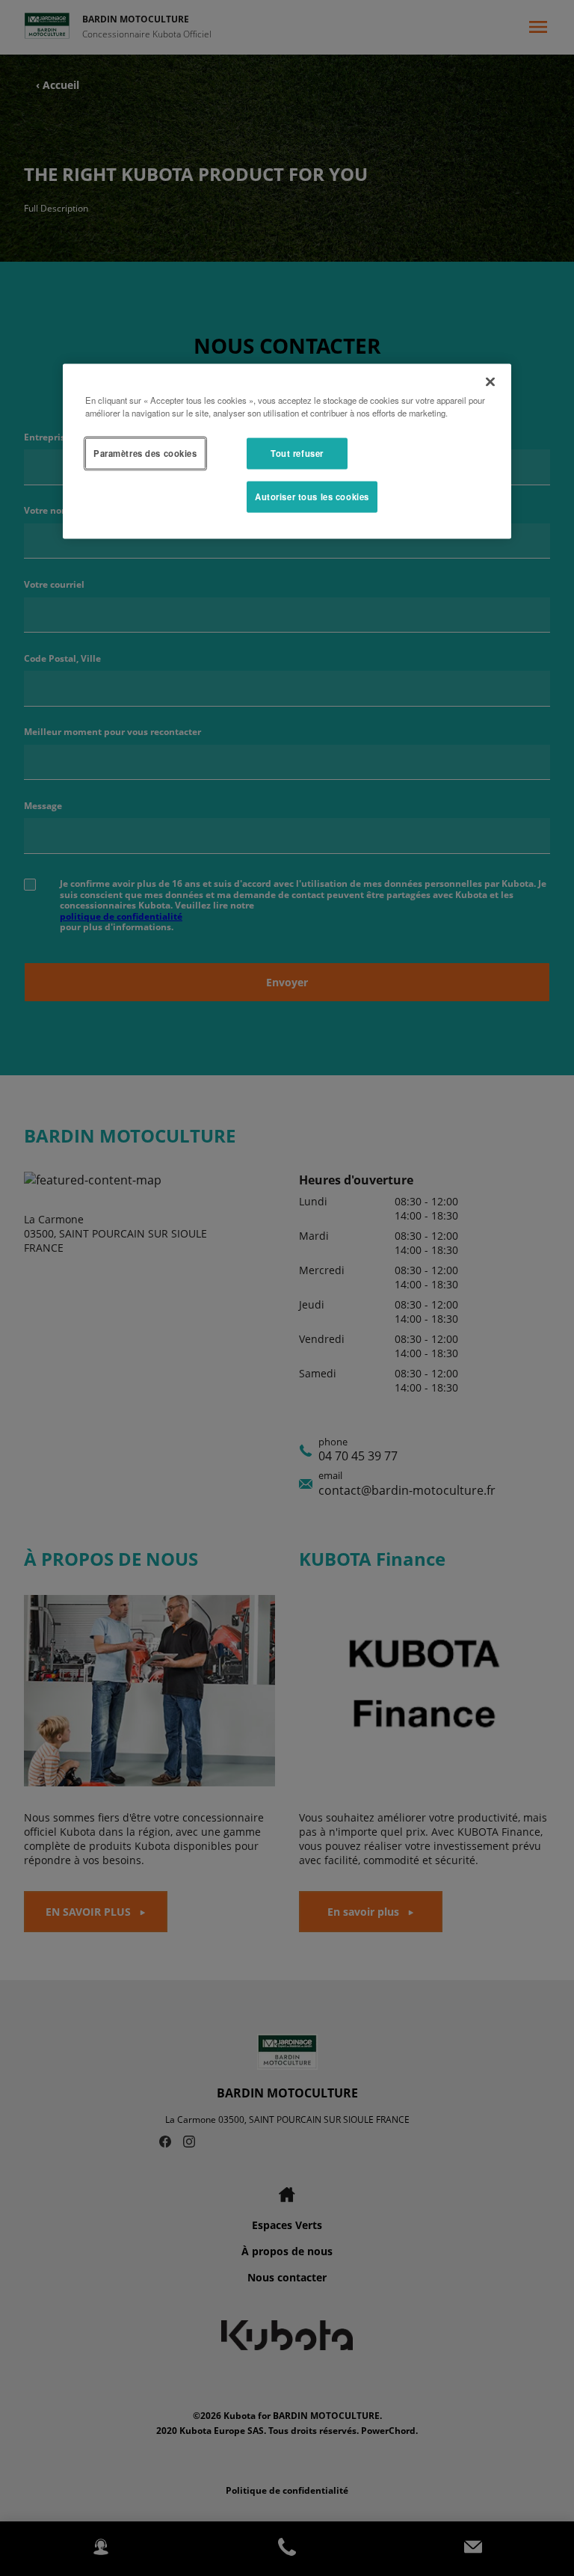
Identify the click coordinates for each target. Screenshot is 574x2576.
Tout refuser (297, 452)
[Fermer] (490, 381)
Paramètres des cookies (145, 452)
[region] (287, 451)
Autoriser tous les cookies (312, 496)
